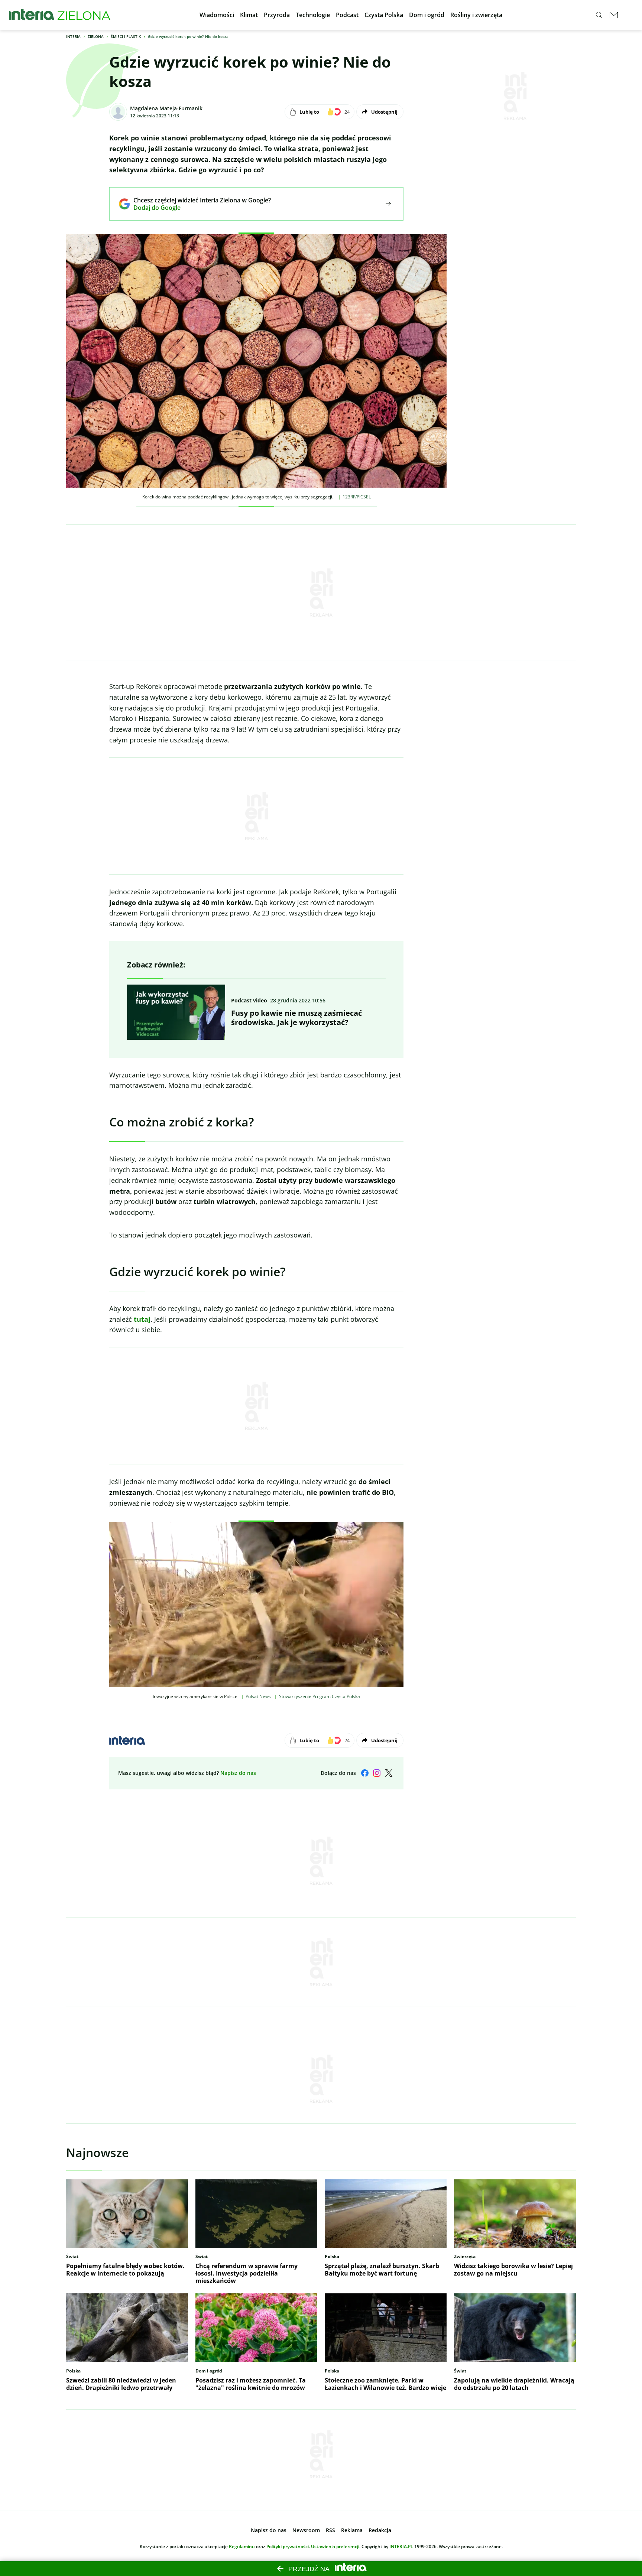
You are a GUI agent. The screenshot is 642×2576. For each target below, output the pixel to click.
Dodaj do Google (197, 208)
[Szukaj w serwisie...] (599, 15)
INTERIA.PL (401, 2546)
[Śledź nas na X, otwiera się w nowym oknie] (389, 1773)
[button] (217, 15)
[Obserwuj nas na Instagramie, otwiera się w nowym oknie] (377, 1773)
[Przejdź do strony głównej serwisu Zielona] (84, 15)
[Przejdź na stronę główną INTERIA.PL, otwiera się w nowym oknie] (32, 15)
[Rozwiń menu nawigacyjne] (629, 15)
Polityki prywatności (288, 2546)
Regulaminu (242, 2546)
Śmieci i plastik (126, 36)
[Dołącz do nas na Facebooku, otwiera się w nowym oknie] (365, 1773)
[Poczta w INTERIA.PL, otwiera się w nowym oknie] (614, 15)
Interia (73, 36)
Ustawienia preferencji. (336, 2546)
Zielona (96, 36)
